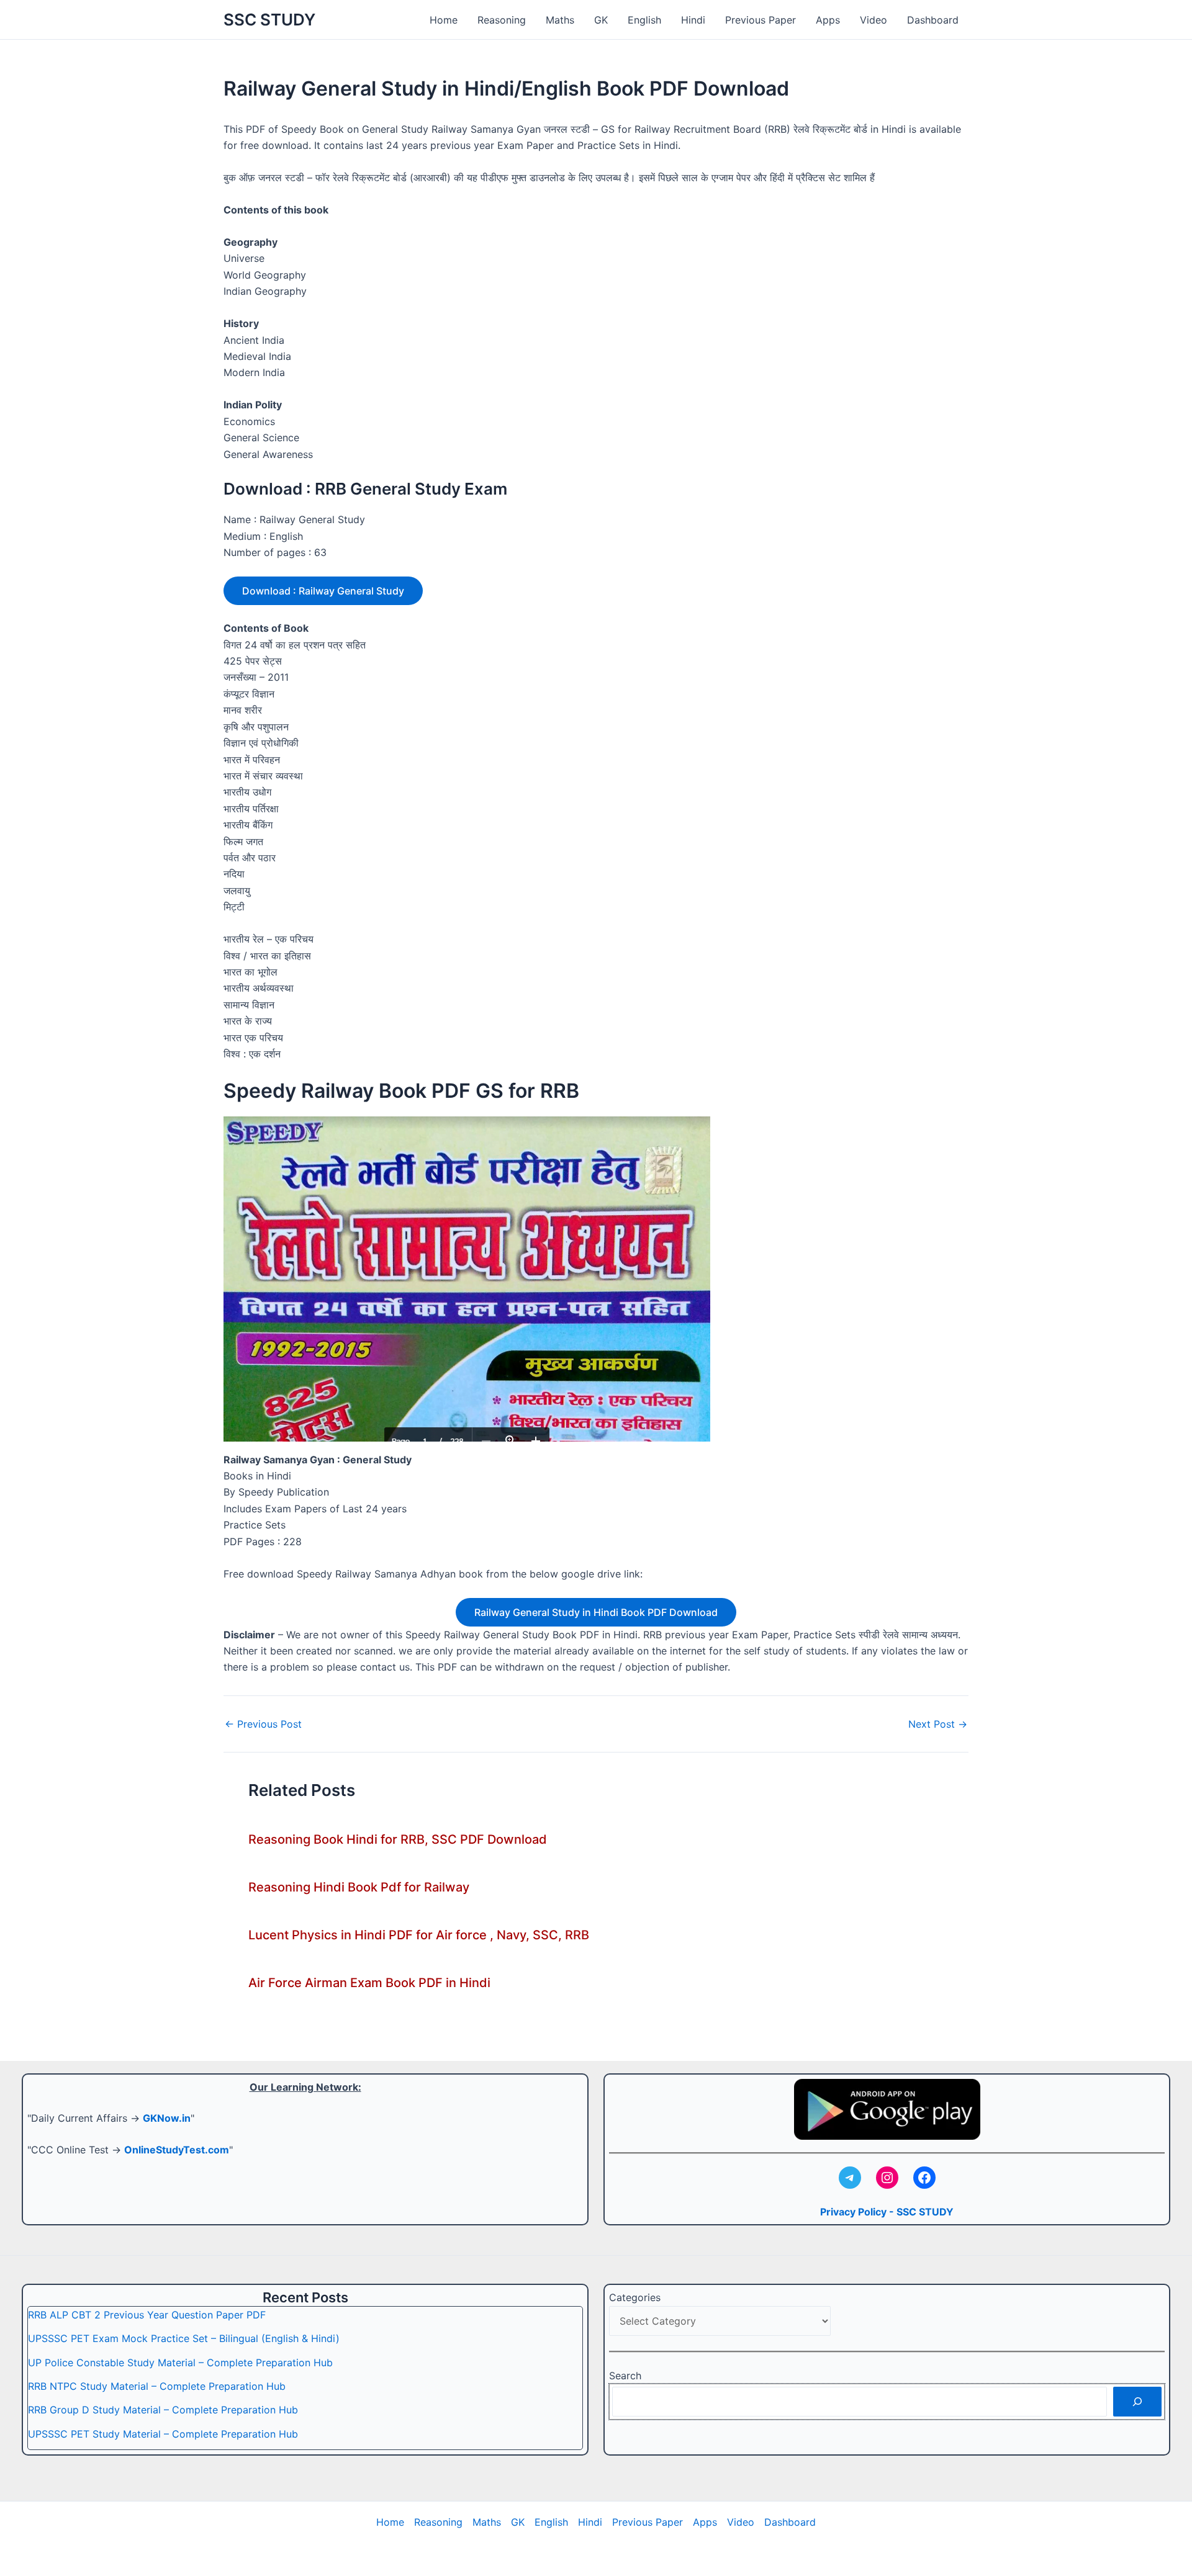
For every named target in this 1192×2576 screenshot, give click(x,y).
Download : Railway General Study (323, 591)
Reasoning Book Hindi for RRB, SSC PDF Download (398, 1839)
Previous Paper (761, 20)
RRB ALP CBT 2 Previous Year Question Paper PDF (147, 2315)
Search (625, 2376)
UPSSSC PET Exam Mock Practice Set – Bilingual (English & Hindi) (184, 2338)
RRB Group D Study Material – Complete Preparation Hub (163, 2410)
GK (601, 20)
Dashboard (933, 20)
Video (874, 20)
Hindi (693, 20)
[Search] (1137, 2402)
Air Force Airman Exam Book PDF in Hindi (369, 1983)
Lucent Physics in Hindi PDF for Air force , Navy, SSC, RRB (419, 1935)
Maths (560, 20)
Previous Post (263, 1724)
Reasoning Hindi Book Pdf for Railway (359, 1887)
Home (444, 20)
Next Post (938, 1724)
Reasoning (502, 20)
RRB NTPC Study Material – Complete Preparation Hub (157, 2386)
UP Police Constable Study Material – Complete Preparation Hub (180, 2363)
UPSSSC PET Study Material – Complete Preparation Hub (163, 2434)
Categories (635, 2297)
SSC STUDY (269, 20)
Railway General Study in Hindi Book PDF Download (596, 1612)
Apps (828, 20)
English (644, 20)
